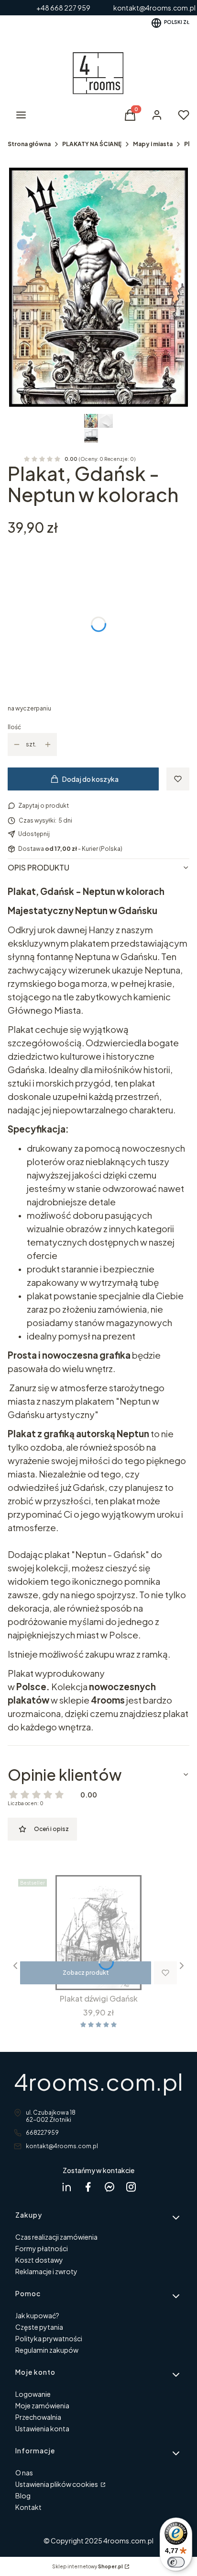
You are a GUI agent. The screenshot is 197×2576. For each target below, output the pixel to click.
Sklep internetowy (88, 2566)
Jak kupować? (37, 2315)
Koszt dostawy (39, 2260)
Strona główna (29, 144)
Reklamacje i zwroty (46, 2271)
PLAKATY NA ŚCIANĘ (92, 144)
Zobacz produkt (86, 1973)
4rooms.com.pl (98, 2081)
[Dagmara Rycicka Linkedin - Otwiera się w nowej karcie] (66, 2187)
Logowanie (33, 2394)
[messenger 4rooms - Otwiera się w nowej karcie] (109, 2187)
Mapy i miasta (153, 144)
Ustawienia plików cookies (57, 2484)
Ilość (14, 727)
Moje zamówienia (42, 2405)
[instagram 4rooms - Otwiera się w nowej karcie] (131, 2187)
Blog (23, 2496)
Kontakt (28, 2507)
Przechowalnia (38, 2417)
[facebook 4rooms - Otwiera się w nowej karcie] (88, 2187)
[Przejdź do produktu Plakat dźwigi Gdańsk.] (98, 1933)
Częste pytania (39, 2327)
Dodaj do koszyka (90, 779)
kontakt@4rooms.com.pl (62, 2146)
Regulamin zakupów (47, 2350)
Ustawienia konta (42, 2428)
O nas (24, 2473)
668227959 (42, 2133)
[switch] (176, 2562)
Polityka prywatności (49, 2338)
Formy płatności (42, 2248)
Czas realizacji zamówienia (56, 2237)
